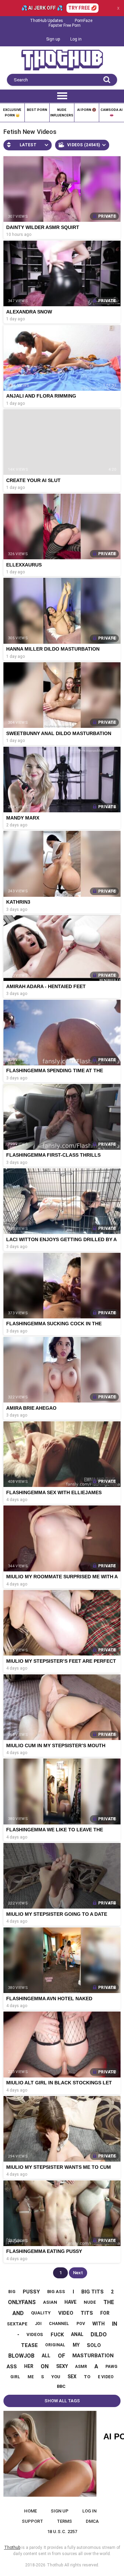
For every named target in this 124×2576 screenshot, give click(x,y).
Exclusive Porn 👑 (12, 112)
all (46, 2356)
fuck (57, 2335)
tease (29, 2345)
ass (12, 2367)
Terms (64, 2521)
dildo (99, 2334)
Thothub (55, 2565)
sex (72, 2377)
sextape (17, 2324)
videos (35, 2334)
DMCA (92, 2521)
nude (90, 2302)
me (31, 2377)
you (56, 2377)
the (109, 2302)
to (87, 2377)
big (12, 2292)
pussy (31, 2292)
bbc (61, 2386)
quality (41, 2313)
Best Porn (37, 110)
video (66, 2313)
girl (15, 2377)
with (99, 2324)
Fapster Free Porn (65, 25)
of (61, 2356)
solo (94, 2345)
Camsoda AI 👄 (112, 112)
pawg (111, 2367)
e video (106, 2377)
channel (59, 2324)
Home (30, 2511)
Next (78, 2273)
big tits (92, 2292)
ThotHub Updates (46, 21)
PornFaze (84, 21)
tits (87, 2313)
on (45, 2366)
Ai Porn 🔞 (87, 110)
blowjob (21, 2356)
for (105, 2313)
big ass (56, 2292)
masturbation (93, 2356)
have (70, 2302)
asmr (81, 2367)
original (55, 2345)
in (115, 2324)
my (76, 2345)
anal (77, 2334)
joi (38, 2324)
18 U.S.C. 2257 (62, 2532)
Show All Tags (62, 2401)
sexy (62, 2366)
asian (50, 2302)
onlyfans (22, 2302)
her (29, 2366)
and (18, 2313)
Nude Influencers (62, 112)
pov (81, 2324)
